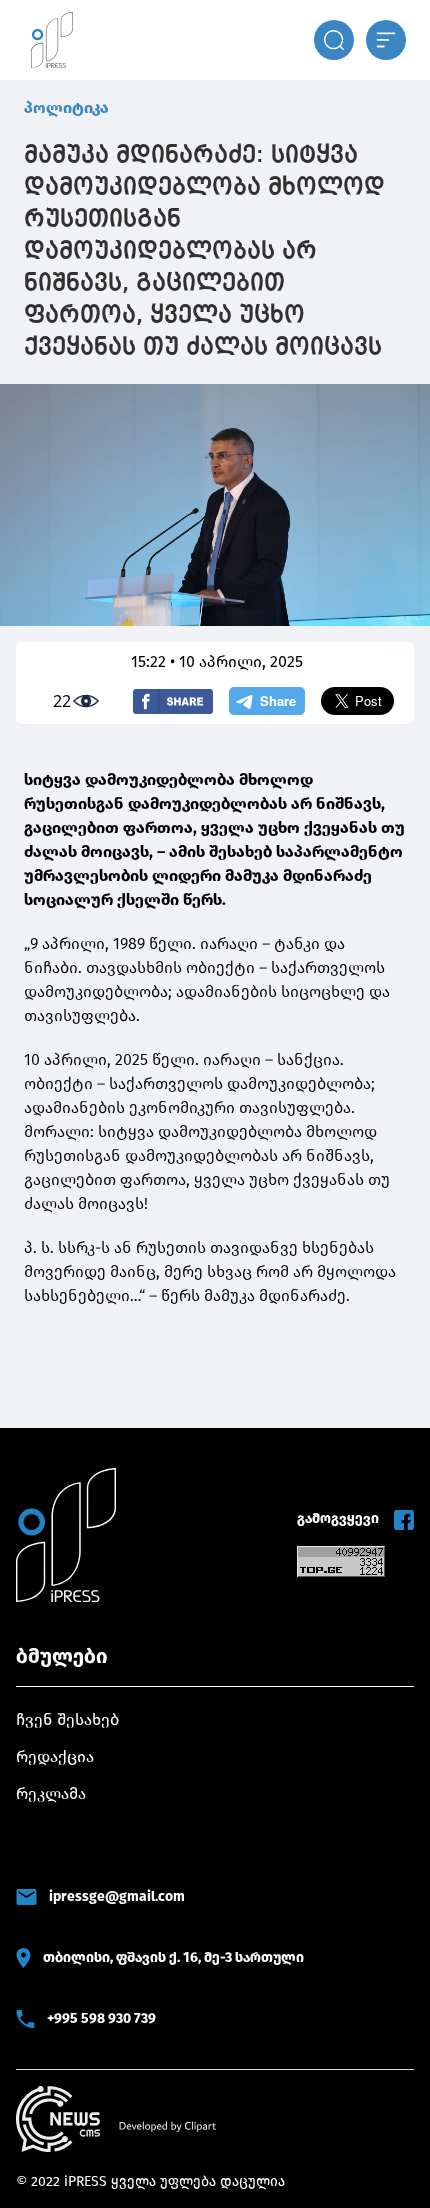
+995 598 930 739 (101, 2018)
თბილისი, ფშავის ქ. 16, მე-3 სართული (173, 1957)
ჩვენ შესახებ (67, 1719)
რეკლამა (51, 1793)
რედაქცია (55, 1756)
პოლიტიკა (66, 107)
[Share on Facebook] (173, 701)
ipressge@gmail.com (117, 1896)
